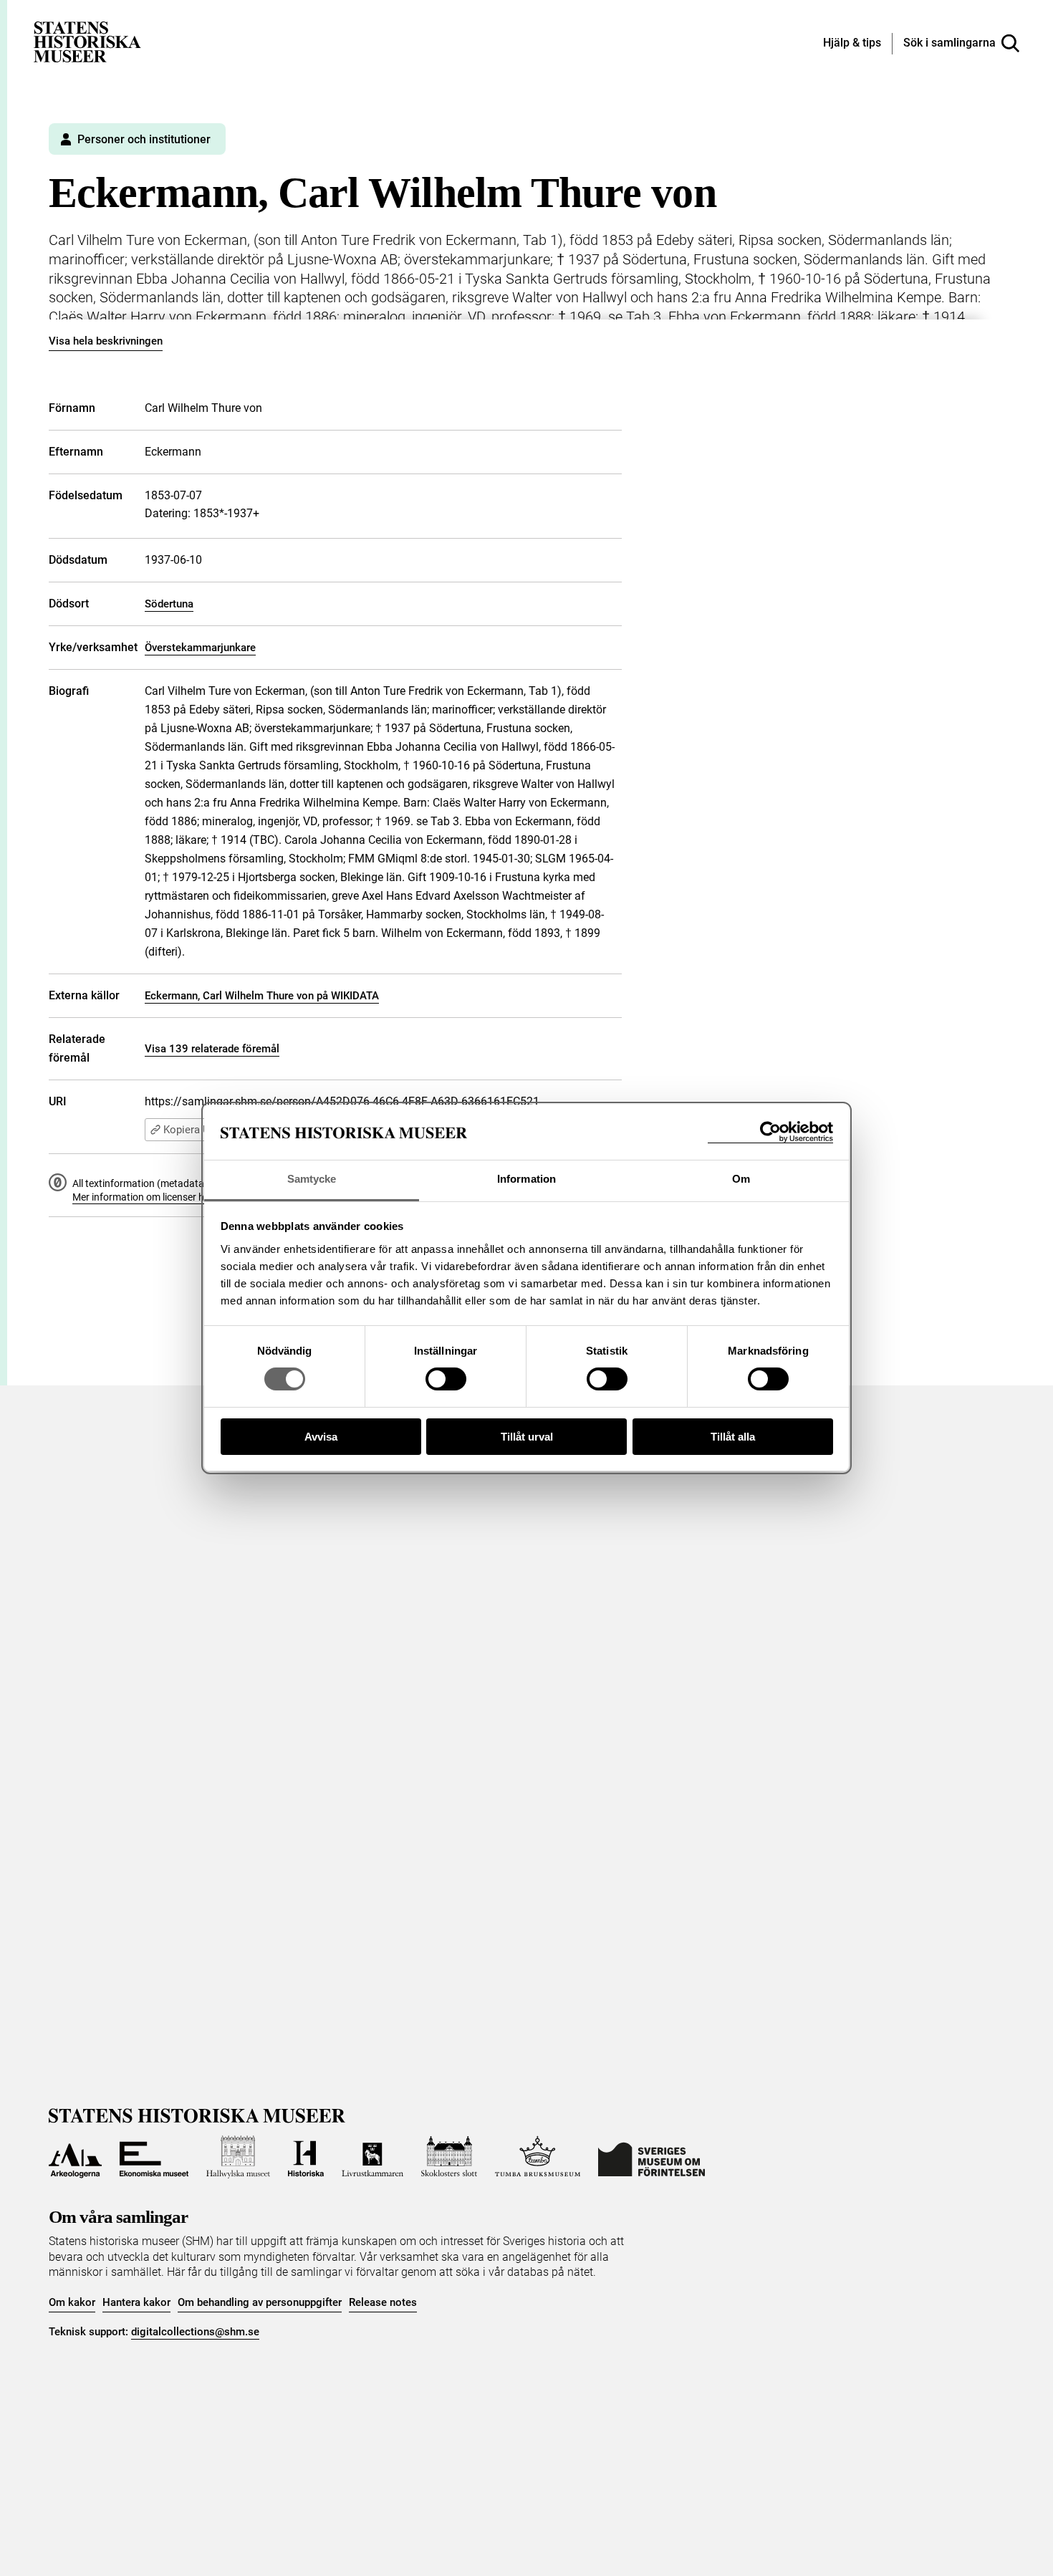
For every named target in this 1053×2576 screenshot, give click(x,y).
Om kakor (72, 2302)
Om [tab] (741, 1179)
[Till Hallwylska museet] (238, 2157)
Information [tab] (526, 1179)
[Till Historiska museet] (306, 2157)
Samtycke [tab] (312, 1179)
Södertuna (169, 604)
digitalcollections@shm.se (195, 2332)
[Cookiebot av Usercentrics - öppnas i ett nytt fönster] (770, 1132)
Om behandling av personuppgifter (260, 2302)
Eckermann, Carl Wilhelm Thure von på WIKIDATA (262, 996)
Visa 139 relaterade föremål (212, 1049)
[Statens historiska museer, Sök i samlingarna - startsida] (87, 41)
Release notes (383, 2302)
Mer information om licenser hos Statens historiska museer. (203, 1197)
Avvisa (321, 1437)
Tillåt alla (733, 1437)
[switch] (446, 1379)
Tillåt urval (527, 1437)
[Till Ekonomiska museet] (154, 2157)
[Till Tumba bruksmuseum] (538, 2157)
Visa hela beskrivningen (106, 341)
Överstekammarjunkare (200, 648)
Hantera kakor (136, 2302)
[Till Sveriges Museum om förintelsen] (651, 2157)
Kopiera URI (191, 1130)
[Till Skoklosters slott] (449, 2157)
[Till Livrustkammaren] (372, 2157)
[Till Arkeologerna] (75, 2157)
